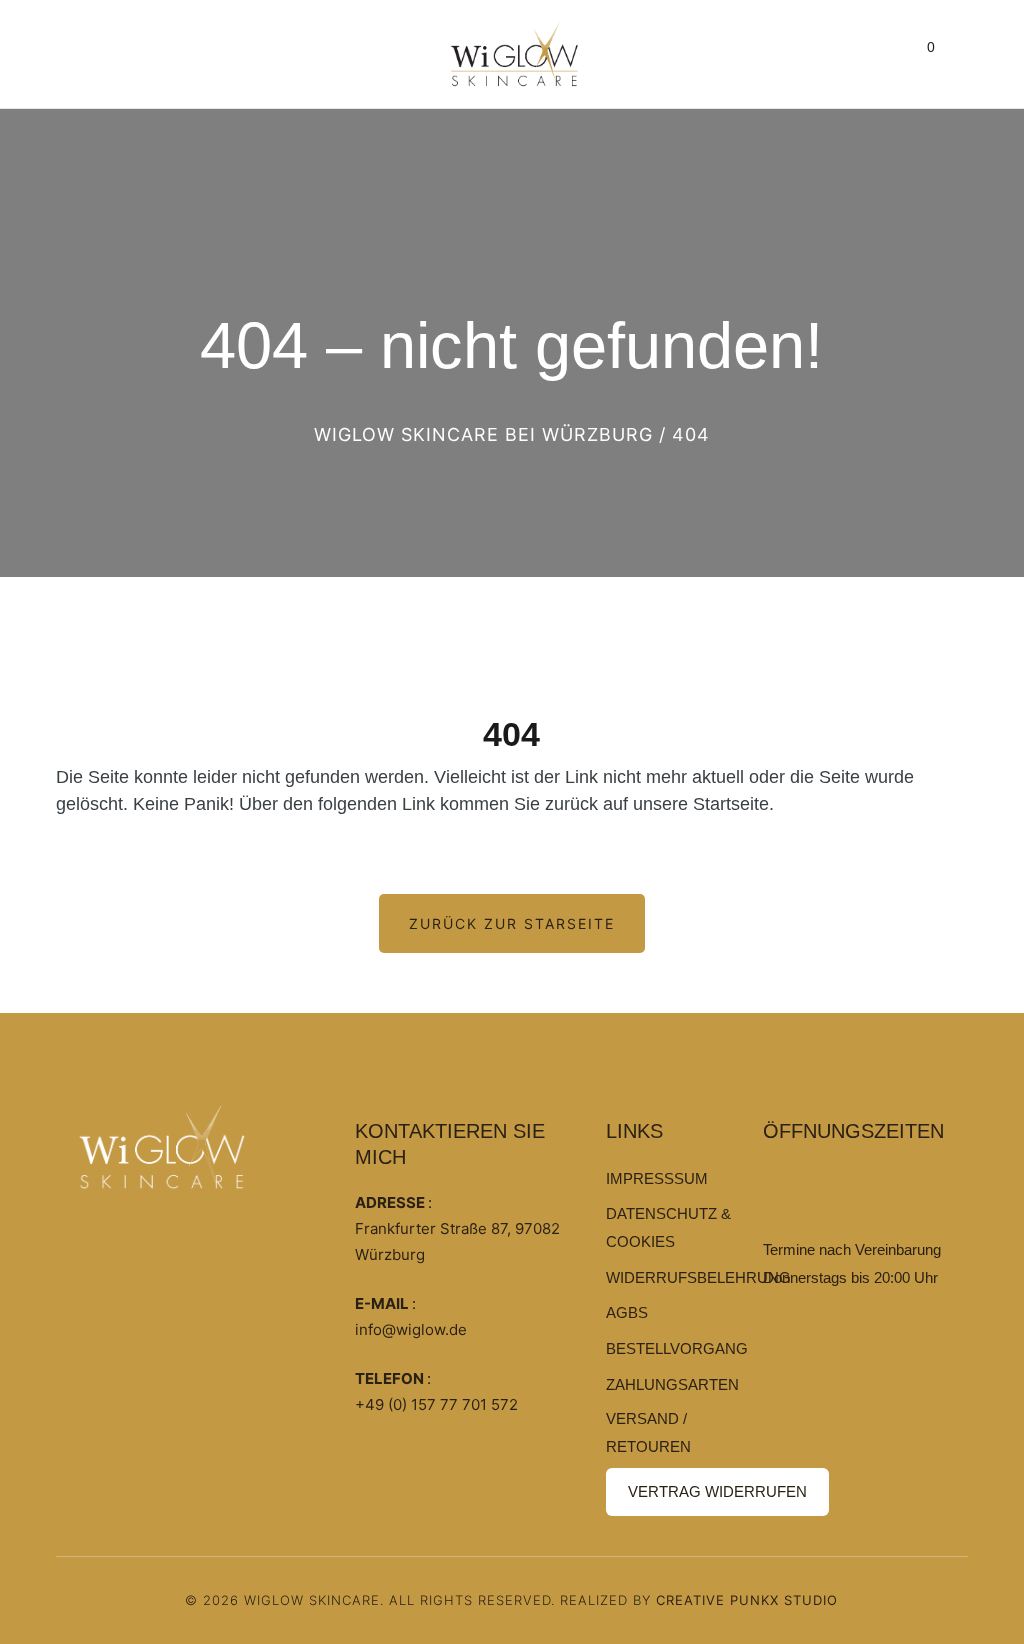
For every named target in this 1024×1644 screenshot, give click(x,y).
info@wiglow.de (411, 1329)
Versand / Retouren (648, 1432)
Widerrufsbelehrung (698, 1277)
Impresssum (657, 1178)
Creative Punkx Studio (747, 1600)
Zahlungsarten (672, 1384)
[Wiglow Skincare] (515, 54)
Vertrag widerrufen (717, 1491)
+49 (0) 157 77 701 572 (436, 1404)
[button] (924, 54)
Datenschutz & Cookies (668, 1227)
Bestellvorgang (677, 1348)
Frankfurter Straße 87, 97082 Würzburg (457, 1241)
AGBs (627, 1312)
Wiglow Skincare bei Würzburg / (490, 434)
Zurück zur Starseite (512, 923)
